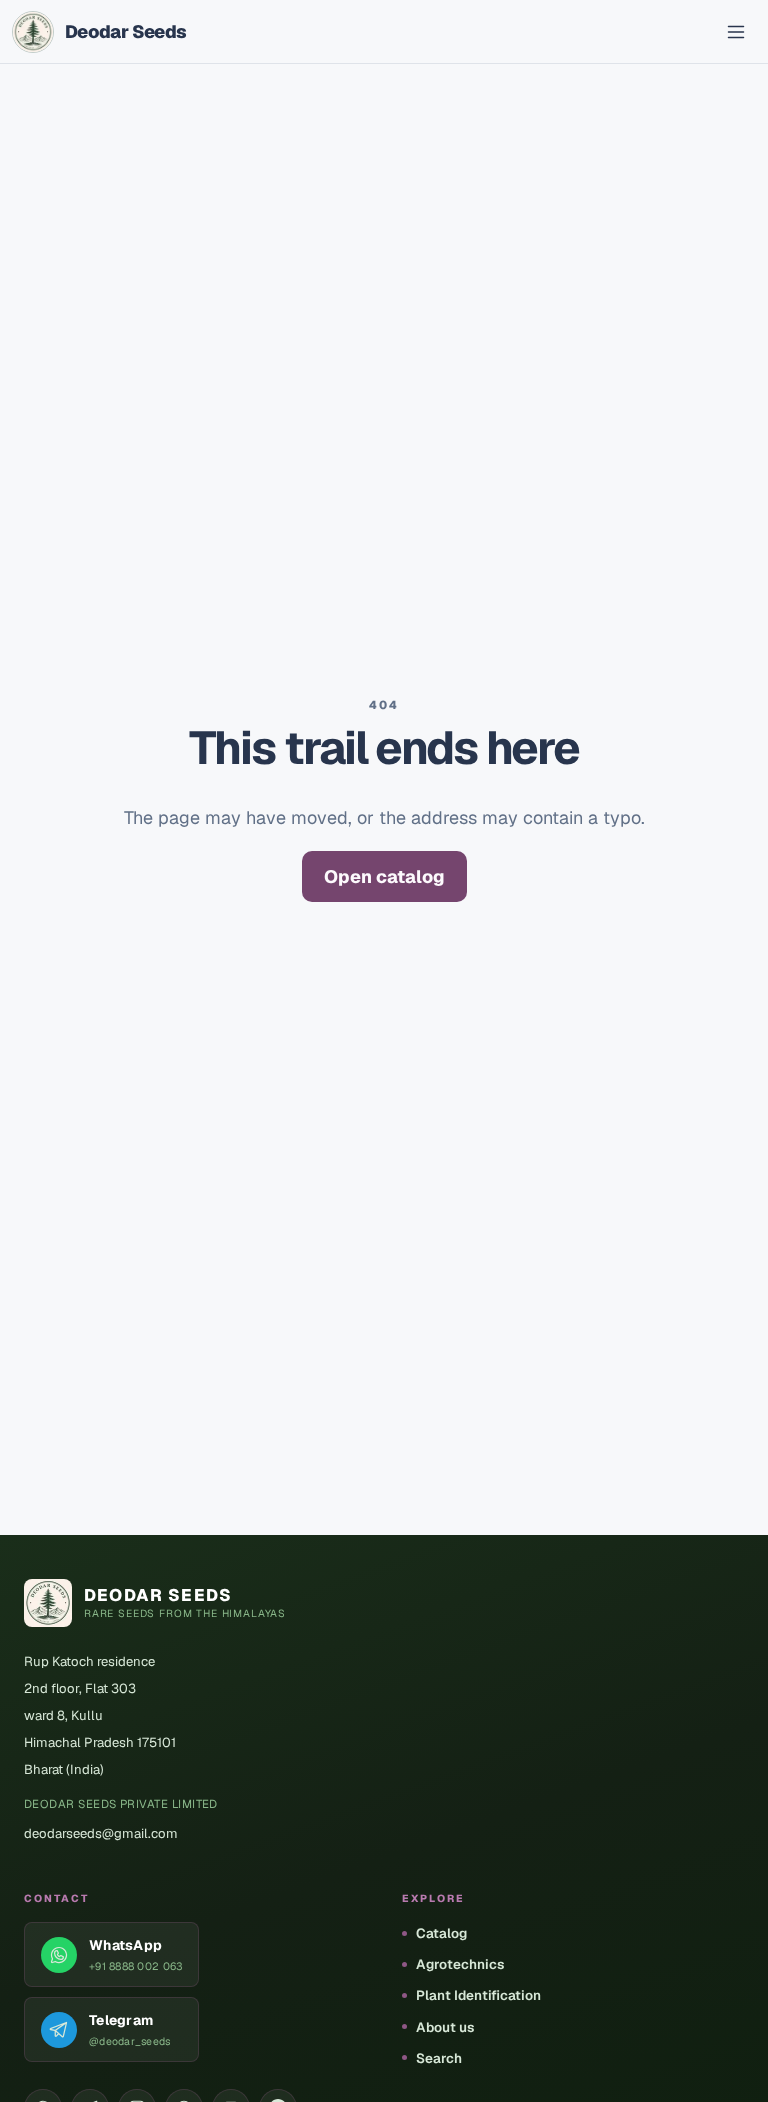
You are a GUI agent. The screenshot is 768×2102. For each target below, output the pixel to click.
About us (445, 2027)
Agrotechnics (460, 1964)
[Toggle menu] (736, 32)
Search (439, 2058)
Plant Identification (478, 1995)
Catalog (441, 1933)
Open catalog (384, 876)
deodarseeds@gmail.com (101, 1833)
